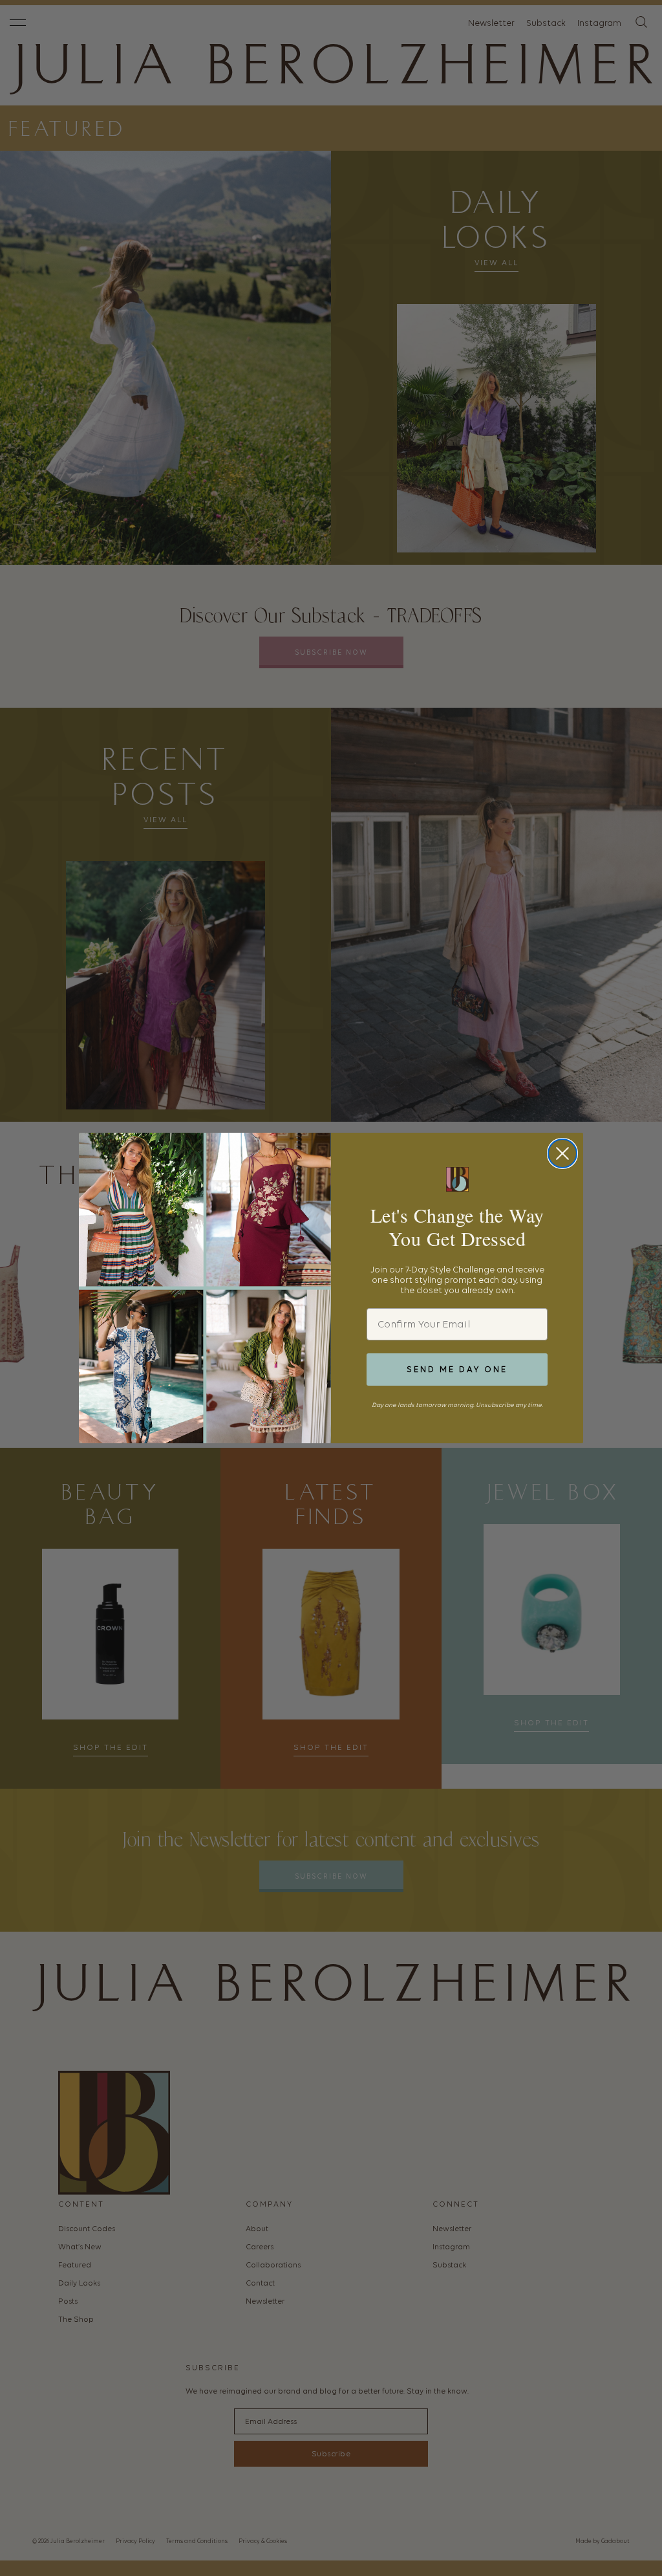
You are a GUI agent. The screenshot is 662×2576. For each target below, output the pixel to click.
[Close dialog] (562, 1153)
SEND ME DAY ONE (457, 1369)
